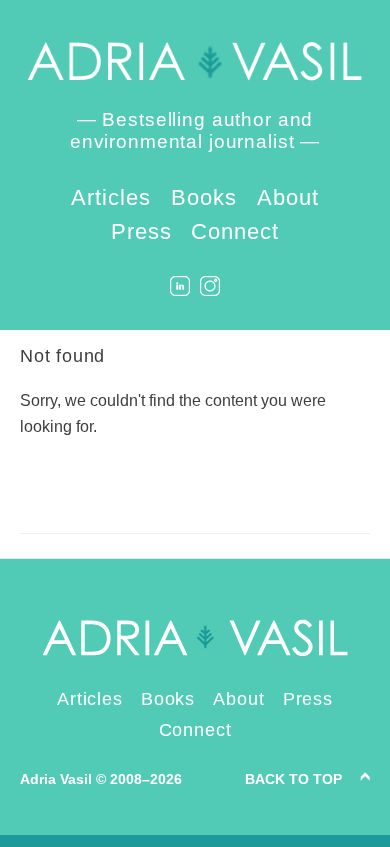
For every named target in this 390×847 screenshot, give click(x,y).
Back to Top (293, 779)
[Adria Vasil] (195, 61)
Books (204, 197)
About (288, 197)
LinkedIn (180, 286)
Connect (235, 231)
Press (141, 231)
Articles (111, 197)
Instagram (210, 286)
